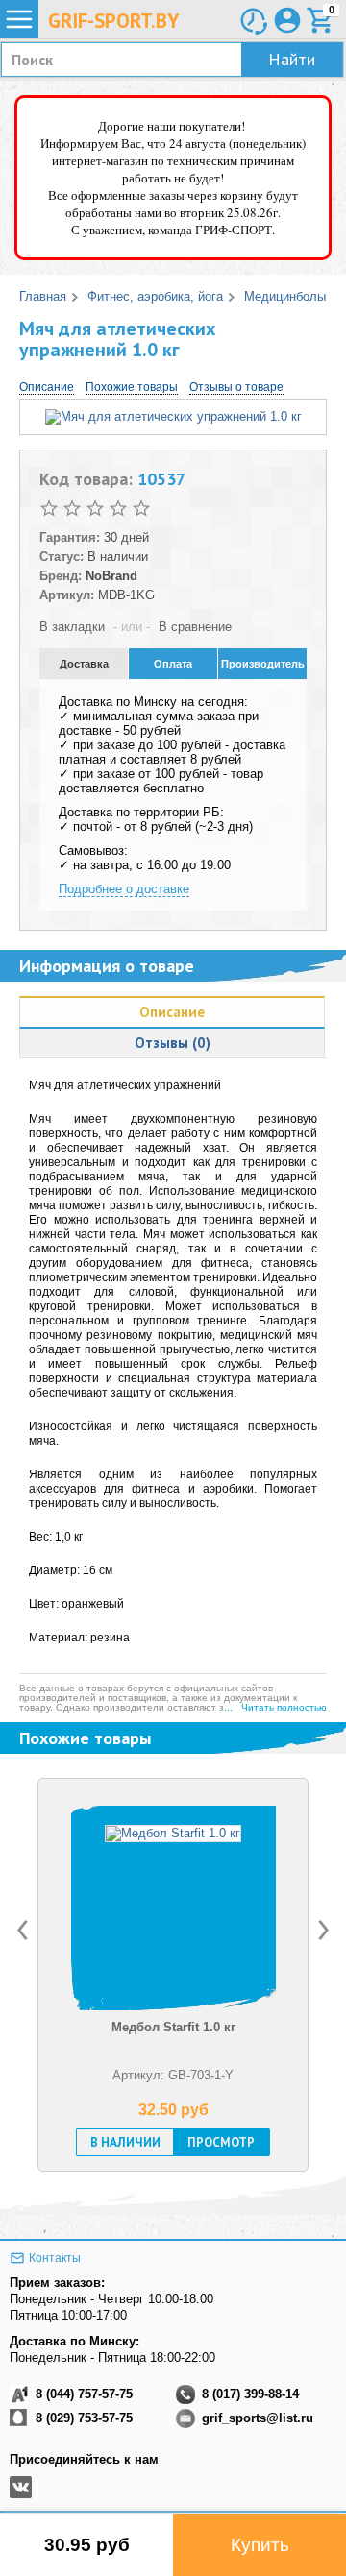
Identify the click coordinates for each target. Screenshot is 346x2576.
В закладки (72, 627)
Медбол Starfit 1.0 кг (173, 2027)
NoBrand (111, 576)
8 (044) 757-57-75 (84, 2394)
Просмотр (221, 2142)
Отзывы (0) (173, 1043)
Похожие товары (132, 387)
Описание (47, 387)
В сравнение (195, 627)
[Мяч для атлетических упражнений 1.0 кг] (173, 416)
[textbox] (172, 60)
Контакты (55, 2258)
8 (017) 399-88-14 (250, 2394)
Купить (260, 2545)
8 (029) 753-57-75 (84, 2418)
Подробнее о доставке (124, 889)
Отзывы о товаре (236, 387)
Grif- (114, 21)
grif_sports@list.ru (258, 2418)
